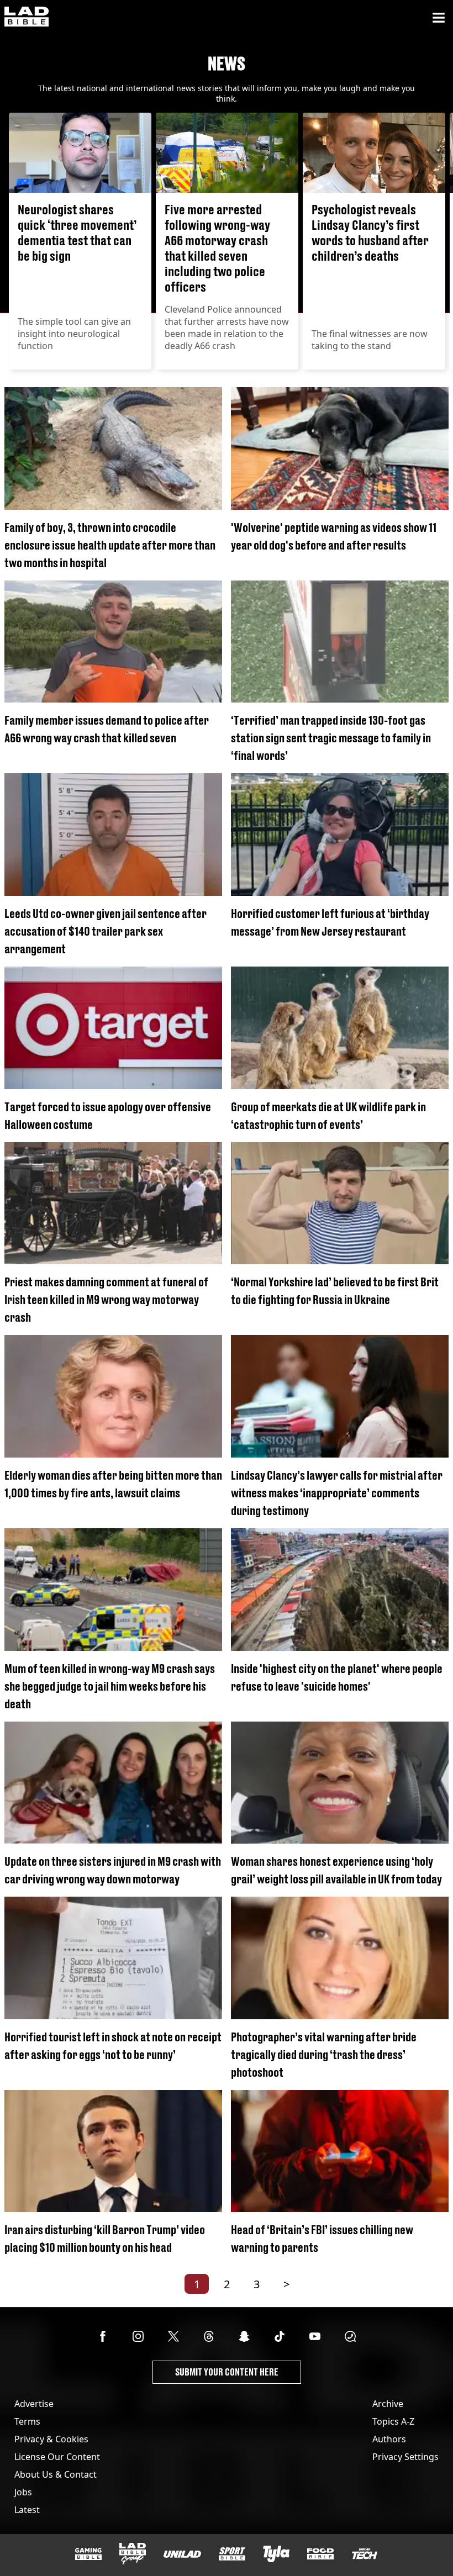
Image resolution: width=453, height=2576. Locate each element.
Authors (389, 2439)
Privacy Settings (405, 2457)
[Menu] (439, 18)
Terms (27, 2421)
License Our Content (57, 2457)
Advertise (34, 2404)
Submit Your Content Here (227, 2372)
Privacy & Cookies (51, 2439)
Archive (388, 2404)
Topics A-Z (393, 2421)
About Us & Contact (56, 2474)
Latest (27, 2510)
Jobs (23, 2492)
